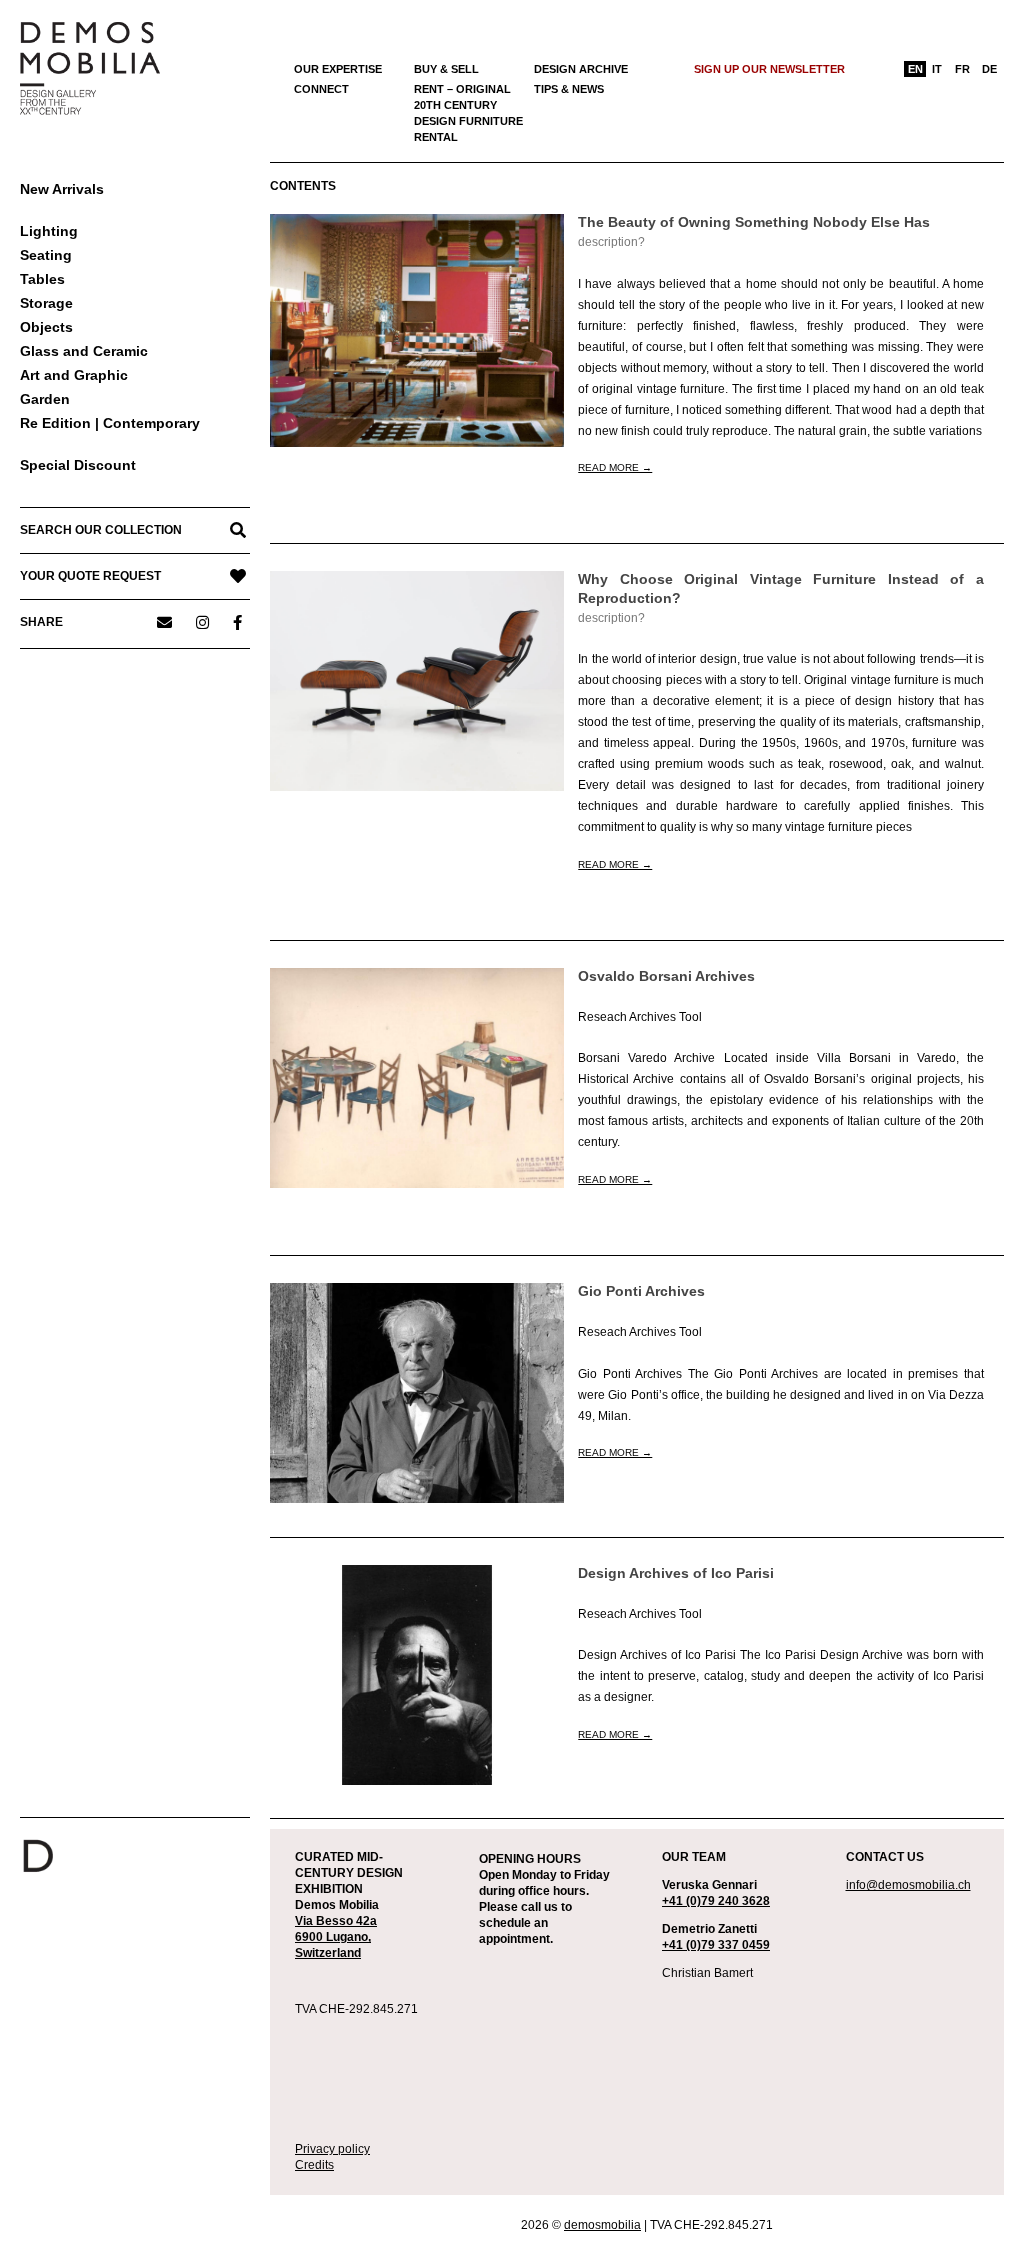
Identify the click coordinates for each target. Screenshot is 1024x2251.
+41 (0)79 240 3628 (716, 1901)
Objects (46, 327)
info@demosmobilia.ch (908, 1885)
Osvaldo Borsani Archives (666, 976)
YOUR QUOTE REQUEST (90, 576)
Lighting (49, 231)
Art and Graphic (74, 375)
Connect (321, 89)
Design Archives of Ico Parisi (676, 1573)
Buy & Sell (446, 69)
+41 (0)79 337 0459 (716, 1945)
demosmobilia (602, 2225)
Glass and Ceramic (84, 351)
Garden (45, 399)
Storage (46, 303)
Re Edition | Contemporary (110, 423)
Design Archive (581, 69)
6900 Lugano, (333, 1937)
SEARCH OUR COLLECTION (101, 530)
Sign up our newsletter (769, 69)
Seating (46, 255)
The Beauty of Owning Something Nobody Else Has (754, 222)
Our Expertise (338, 69)
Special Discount (78, 465)
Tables (42, 279)
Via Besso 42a (336, 1921)
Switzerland (328, 1953)
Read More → (615, 467)
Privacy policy (332, 2149)
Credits (314, 2165)
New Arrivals (62, 189)
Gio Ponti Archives (641, 1291)
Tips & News (569, 89)
